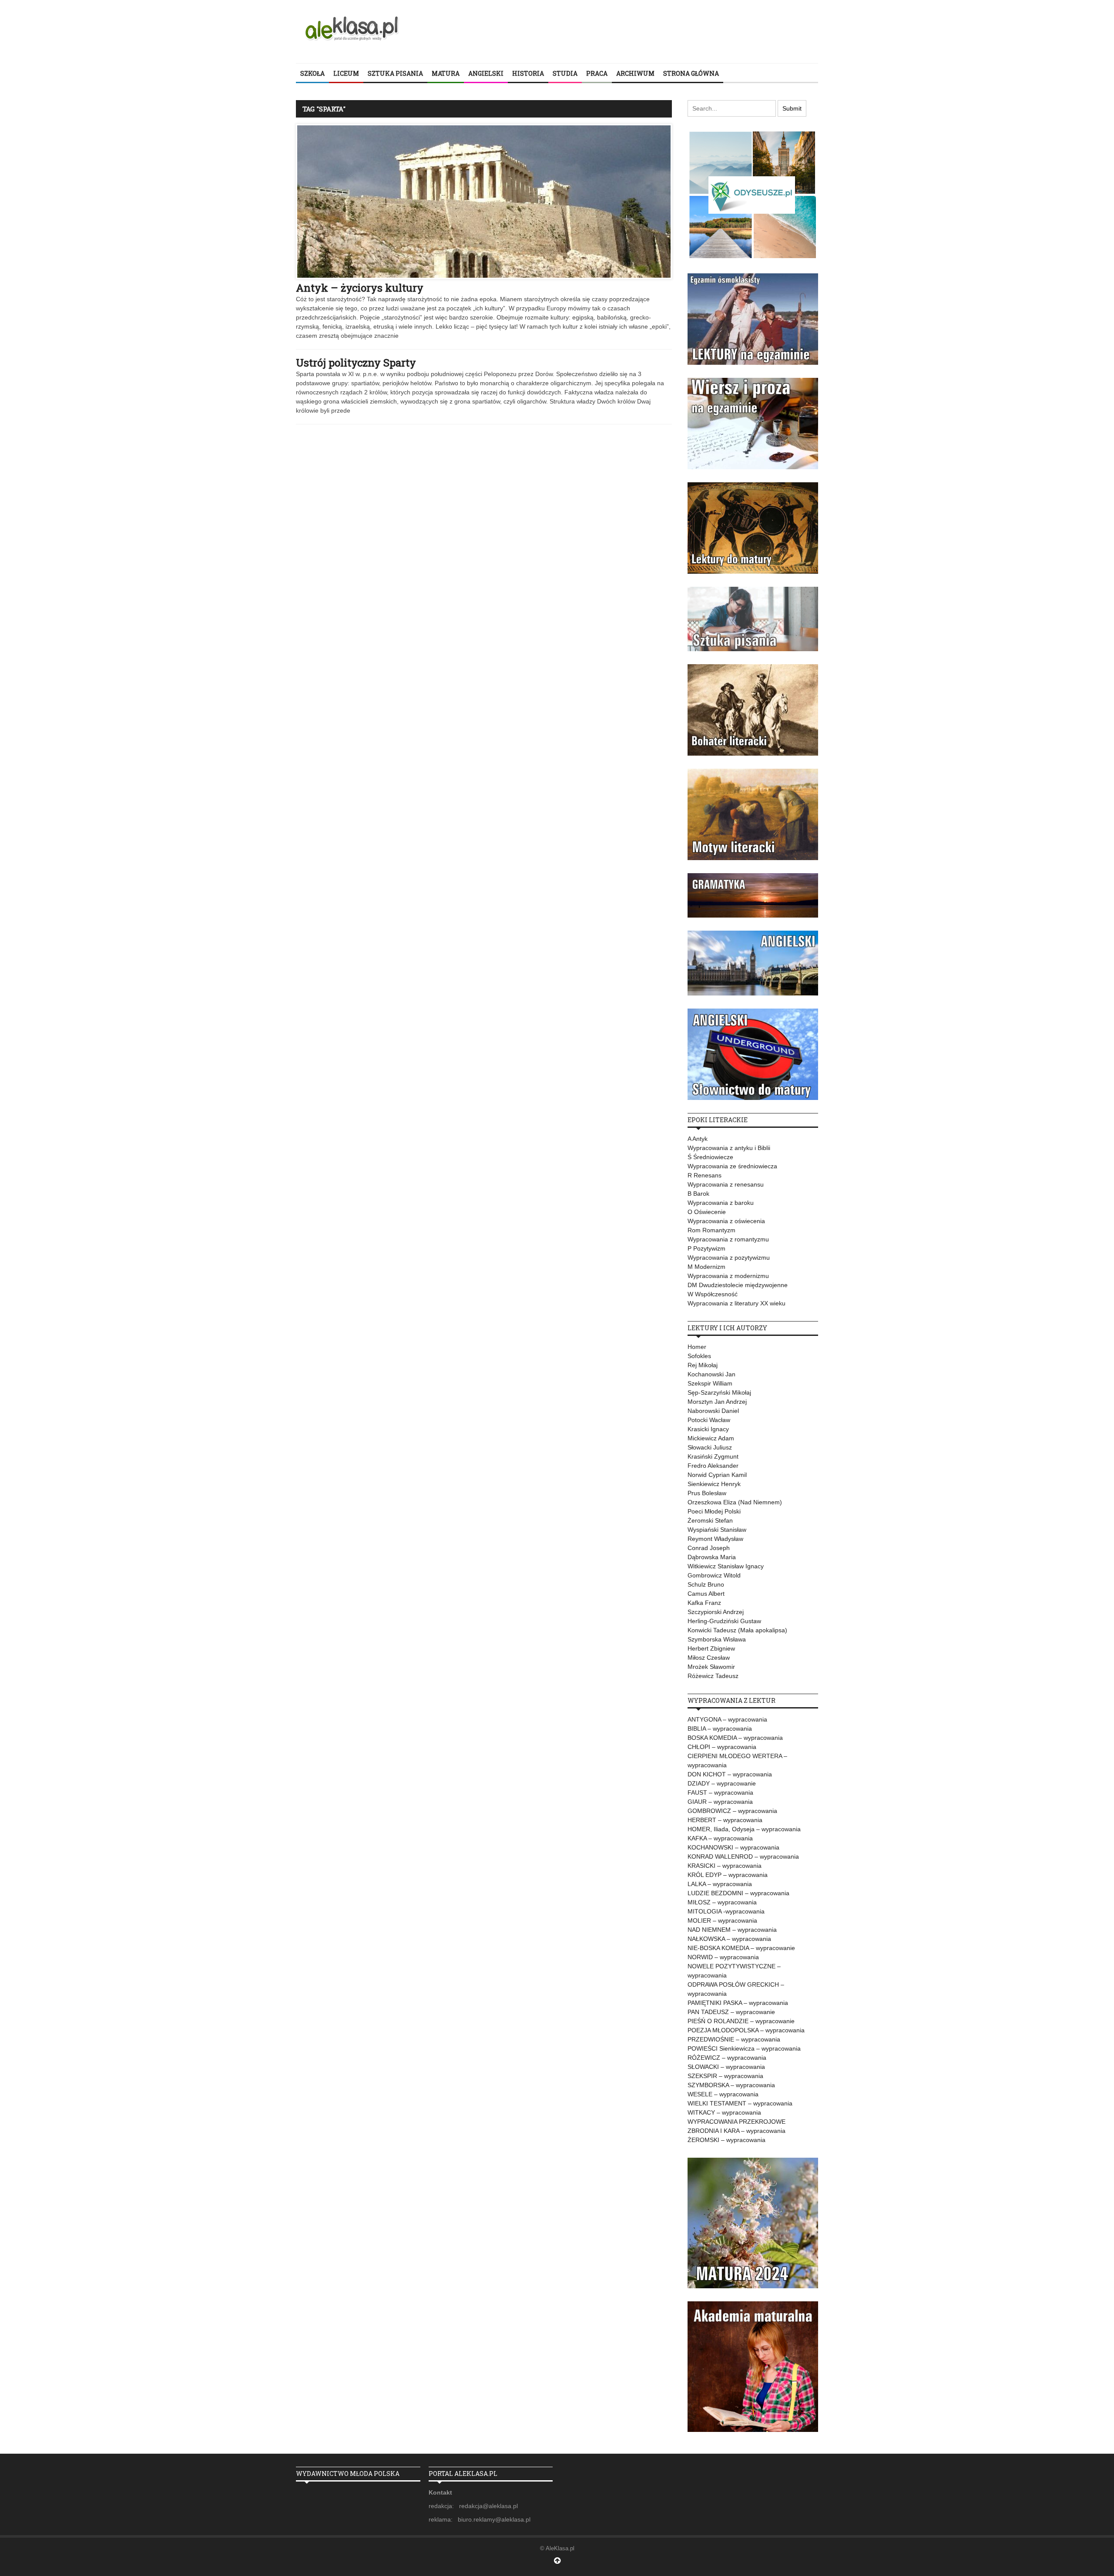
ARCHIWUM (635, 73)
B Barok (698, 1194)
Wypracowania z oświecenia (726, 1221)
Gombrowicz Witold (714, 1575)
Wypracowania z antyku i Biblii (729, 1148)
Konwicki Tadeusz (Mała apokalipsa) (737, 1630)
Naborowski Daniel (713, 1411)
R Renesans (705, 1175)
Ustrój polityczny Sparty (356, 363)
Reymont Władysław (715, 1539)
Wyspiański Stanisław (717, 1530)
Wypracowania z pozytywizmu (729, 1258)
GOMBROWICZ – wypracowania (732, 1811)
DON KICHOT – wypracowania (730, 1774)
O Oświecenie (707, 1212)
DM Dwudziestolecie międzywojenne (738, 1285)
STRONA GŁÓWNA (691, 73)
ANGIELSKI (486, 73)
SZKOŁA (312, 73)
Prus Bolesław (707, 1493)
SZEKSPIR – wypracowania (725, 2076)
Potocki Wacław (709, 1420)
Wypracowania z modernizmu (728, 1276)
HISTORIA (528, 73)
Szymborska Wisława (717, 1639)
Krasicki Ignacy (708, 1429)
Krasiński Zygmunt (713, 1456)
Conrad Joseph (709, 1548)
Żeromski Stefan (710, 1520)
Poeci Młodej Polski (714, 1511)
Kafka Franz (704, 1603)
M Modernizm (706, 1267)
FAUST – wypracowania (720, 1792)
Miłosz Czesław (709, 1658)
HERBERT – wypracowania (725, 1820)
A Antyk (698, 1139)
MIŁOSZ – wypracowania (722, 1902)
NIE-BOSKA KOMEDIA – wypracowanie (741, 1948)
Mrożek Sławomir (711, 1667)
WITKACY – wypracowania (724, 2112)
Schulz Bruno (706, 1584)
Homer (697, 1347)
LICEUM (346, 73)
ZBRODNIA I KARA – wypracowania (737, 2131)
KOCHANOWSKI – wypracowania (733, 1847)
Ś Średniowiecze (710, 1157)
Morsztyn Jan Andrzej (717, 1402)
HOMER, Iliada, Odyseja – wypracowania (744, 1829)
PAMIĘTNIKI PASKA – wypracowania (738, 2003)
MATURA (446, 73)
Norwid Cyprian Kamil (717, 1475)
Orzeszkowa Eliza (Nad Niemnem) (735, 1502)
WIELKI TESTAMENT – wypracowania (740, 2103)
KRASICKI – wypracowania (725, 1866)
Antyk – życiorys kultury (360, 288)
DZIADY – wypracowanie (722, 1783)
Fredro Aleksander (713, 1466)
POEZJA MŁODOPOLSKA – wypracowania (746, 2030)
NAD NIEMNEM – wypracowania (732, 1930)
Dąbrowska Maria (712, 1557)
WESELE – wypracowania (723, 2094)
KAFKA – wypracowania (720, 1838)
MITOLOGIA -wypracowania (726, 1911)
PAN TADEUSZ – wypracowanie (731, 2012)
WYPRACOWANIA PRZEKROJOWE (737, 2122)
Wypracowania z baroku (721, 1203)
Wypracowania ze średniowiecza (732, 1166)
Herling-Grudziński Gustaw (724, 1621)
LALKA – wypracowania (720, 1884)
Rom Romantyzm (711, 1230)
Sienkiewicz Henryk (714, 1484)
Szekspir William (710, 1383)
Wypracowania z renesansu (726, 1184)
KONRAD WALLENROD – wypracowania (743, 1856)
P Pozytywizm (706, 1248)
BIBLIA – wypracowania (720, 1729)
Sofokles (699, 1356)
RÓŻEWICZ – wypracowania (727, 2058)
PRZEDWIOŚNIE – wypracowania (734, 2039)
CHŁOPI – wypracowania (722, 1747)
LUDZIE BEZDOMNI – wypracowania (738, 1893)
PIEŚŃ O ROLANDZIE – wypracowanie (741, 2021)
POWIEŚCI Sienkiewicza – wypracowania (744, 2048)
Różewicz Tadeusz (713, 1676)
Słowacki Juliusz (710, 1447)
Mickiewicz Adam (711, 1438)
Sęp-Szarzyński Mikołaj (719, 1392)
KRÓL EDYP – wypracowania (728, 1875)
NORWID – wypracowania (723, 1957)
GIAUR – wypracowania (720, 1802)
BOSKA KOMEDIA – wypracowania (735, 1738)
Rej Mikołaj (703, 1365)
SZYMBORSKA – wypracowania (731, 2085)
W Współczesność (713, 1294)
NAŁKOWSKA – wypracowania (729, 1939)
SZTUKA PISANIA (395, 73)
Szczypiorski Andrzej (716, 1612)
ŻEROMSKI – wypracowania (726, 2140)
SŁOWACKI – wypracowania (726, 2067)
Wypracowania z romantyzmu (728, 1239)
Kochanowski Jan (711, 1374)
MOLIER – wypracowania (722, 1920)
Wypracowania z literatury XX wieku (737, 1303)
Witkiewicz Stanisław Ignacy (726, 1566)
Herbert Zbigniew (711, 1648)
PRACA (597, 73)
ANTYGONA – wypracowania (727, 1719)
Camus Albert (706, 1594)
